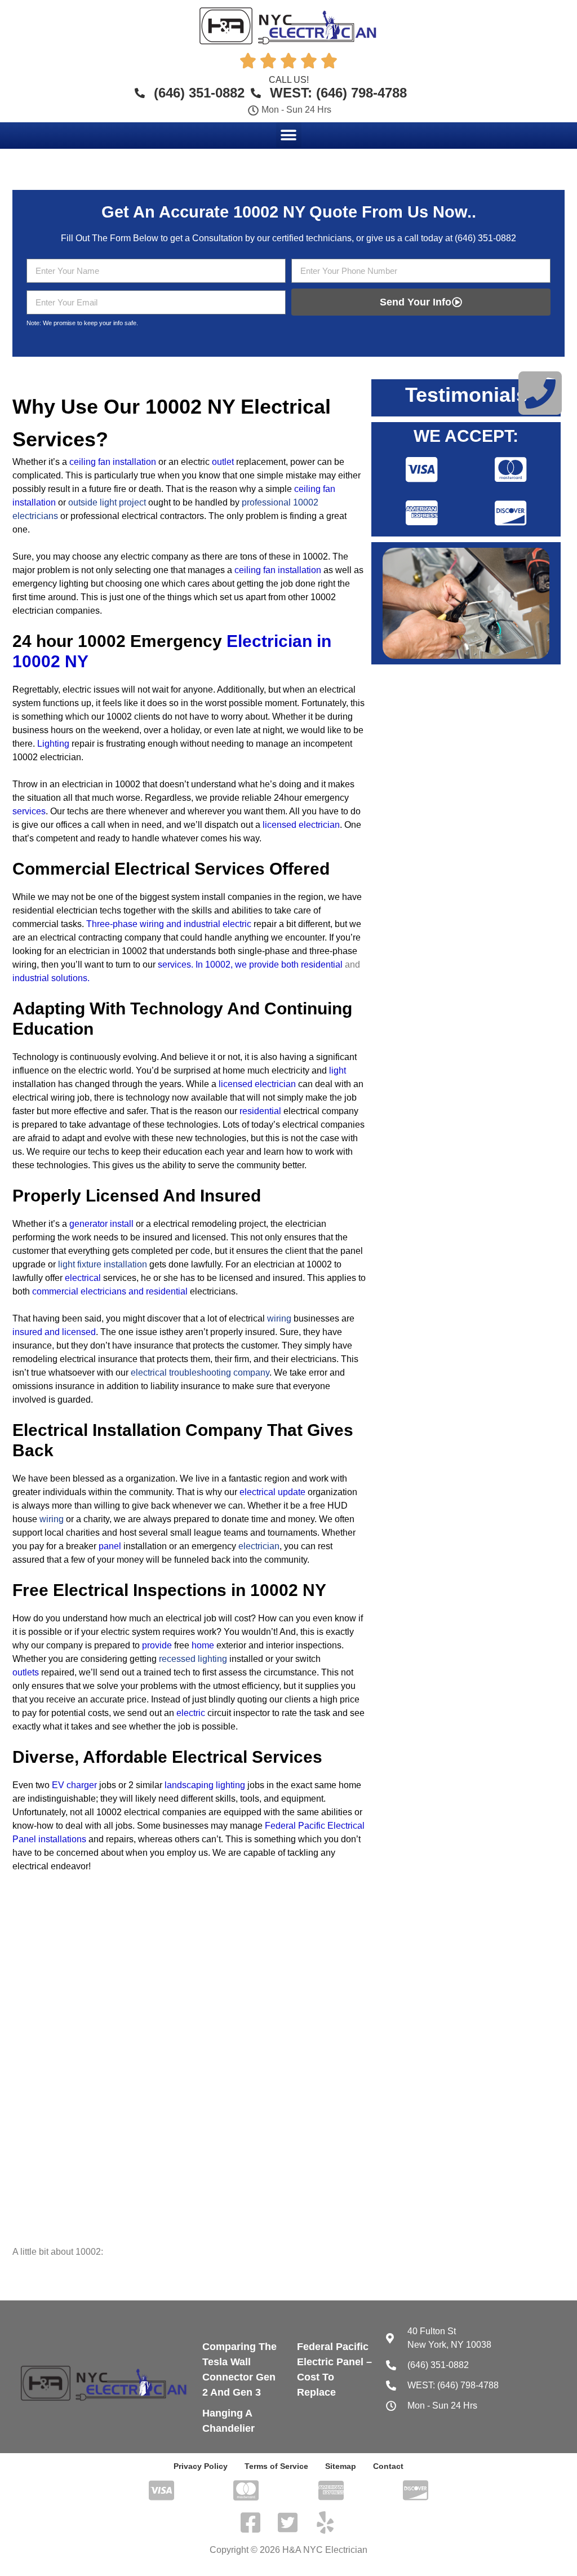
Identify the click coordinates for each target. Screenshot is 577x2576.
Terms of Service (276, 2466)
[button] (289, 135)
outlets (26, 1672)
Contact (388, 2466)
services (29, 811)
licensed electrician (257, 1084)
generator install (101, 1224)
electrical (83, 1278)
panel (110, 1546)
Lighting (53, 744)
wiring (279, 1318)
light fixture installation (103, 1264)
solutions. (70, 978)
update (292, 1492)
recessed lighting (193, 1659)
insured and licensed (54, 1332)
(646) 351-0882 (485, 238)
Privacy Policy (201, 2466)
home (203, 1645)
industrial (31, 978)
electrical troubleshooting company (200, 1373)
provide (157, 1645)
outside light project (107, 502)
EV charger (74, 1785)
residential (322, 965)
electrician (259, 1546)
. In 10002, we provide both (245, 965)
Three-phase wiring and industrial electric (169, 924)
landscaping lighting (205, 1785)
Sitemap (341, 2466)
